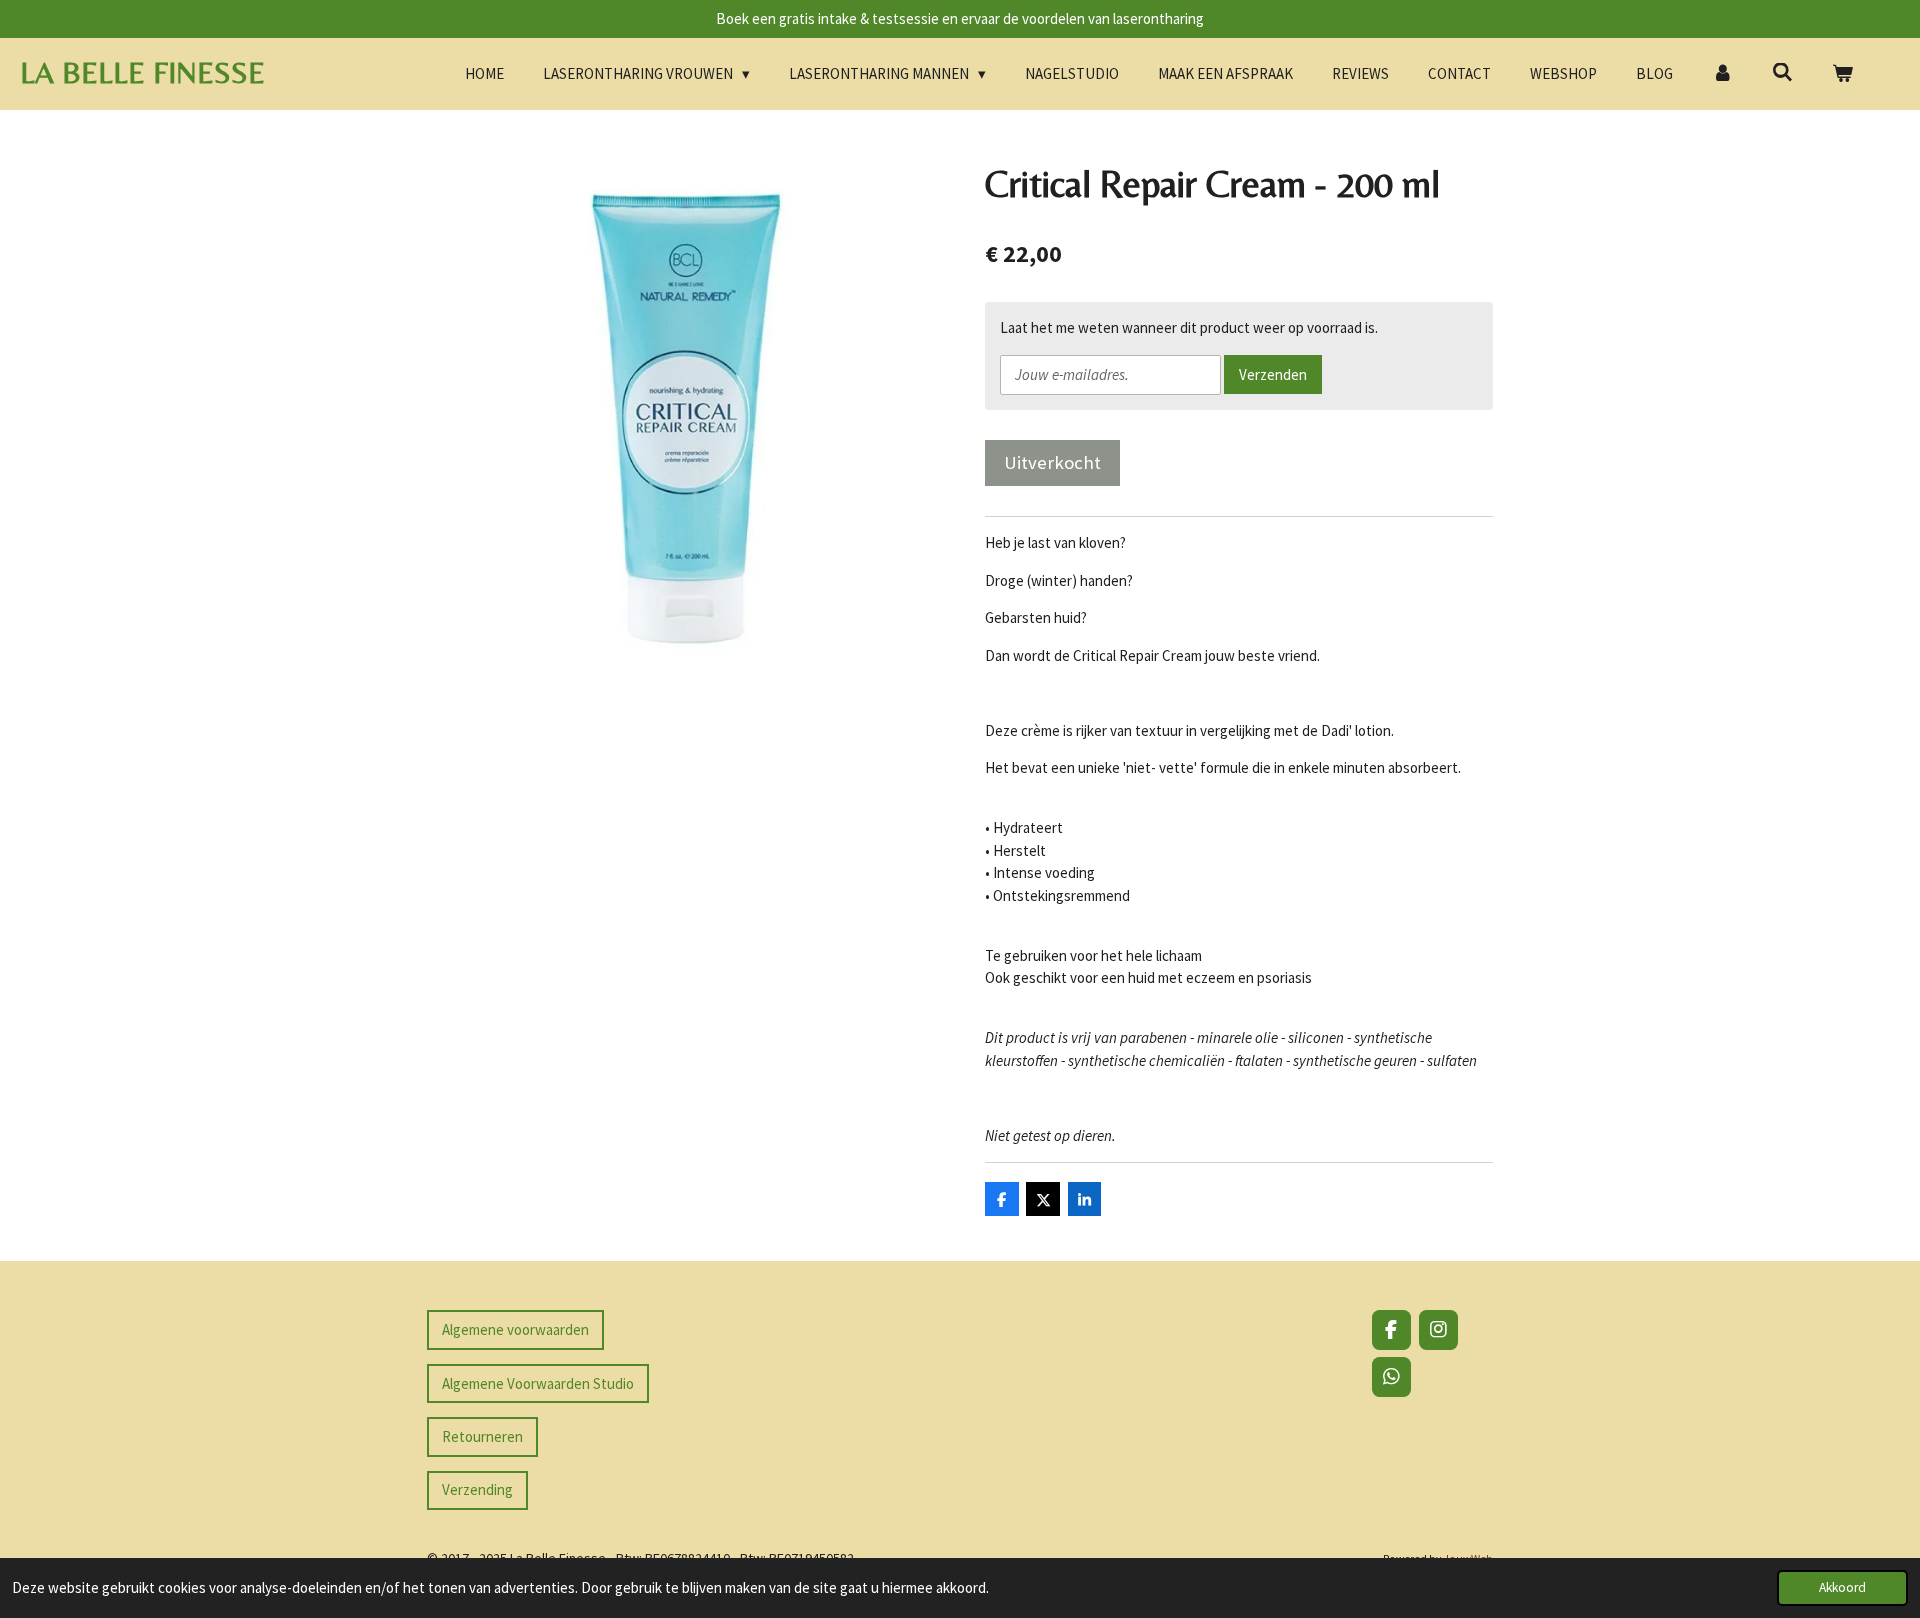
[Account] (1722, 74)
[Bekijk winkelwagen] (1842, 74)
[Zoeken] (1782, 72)
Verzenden (1273, 374)
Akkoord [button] (1842, 1587)
